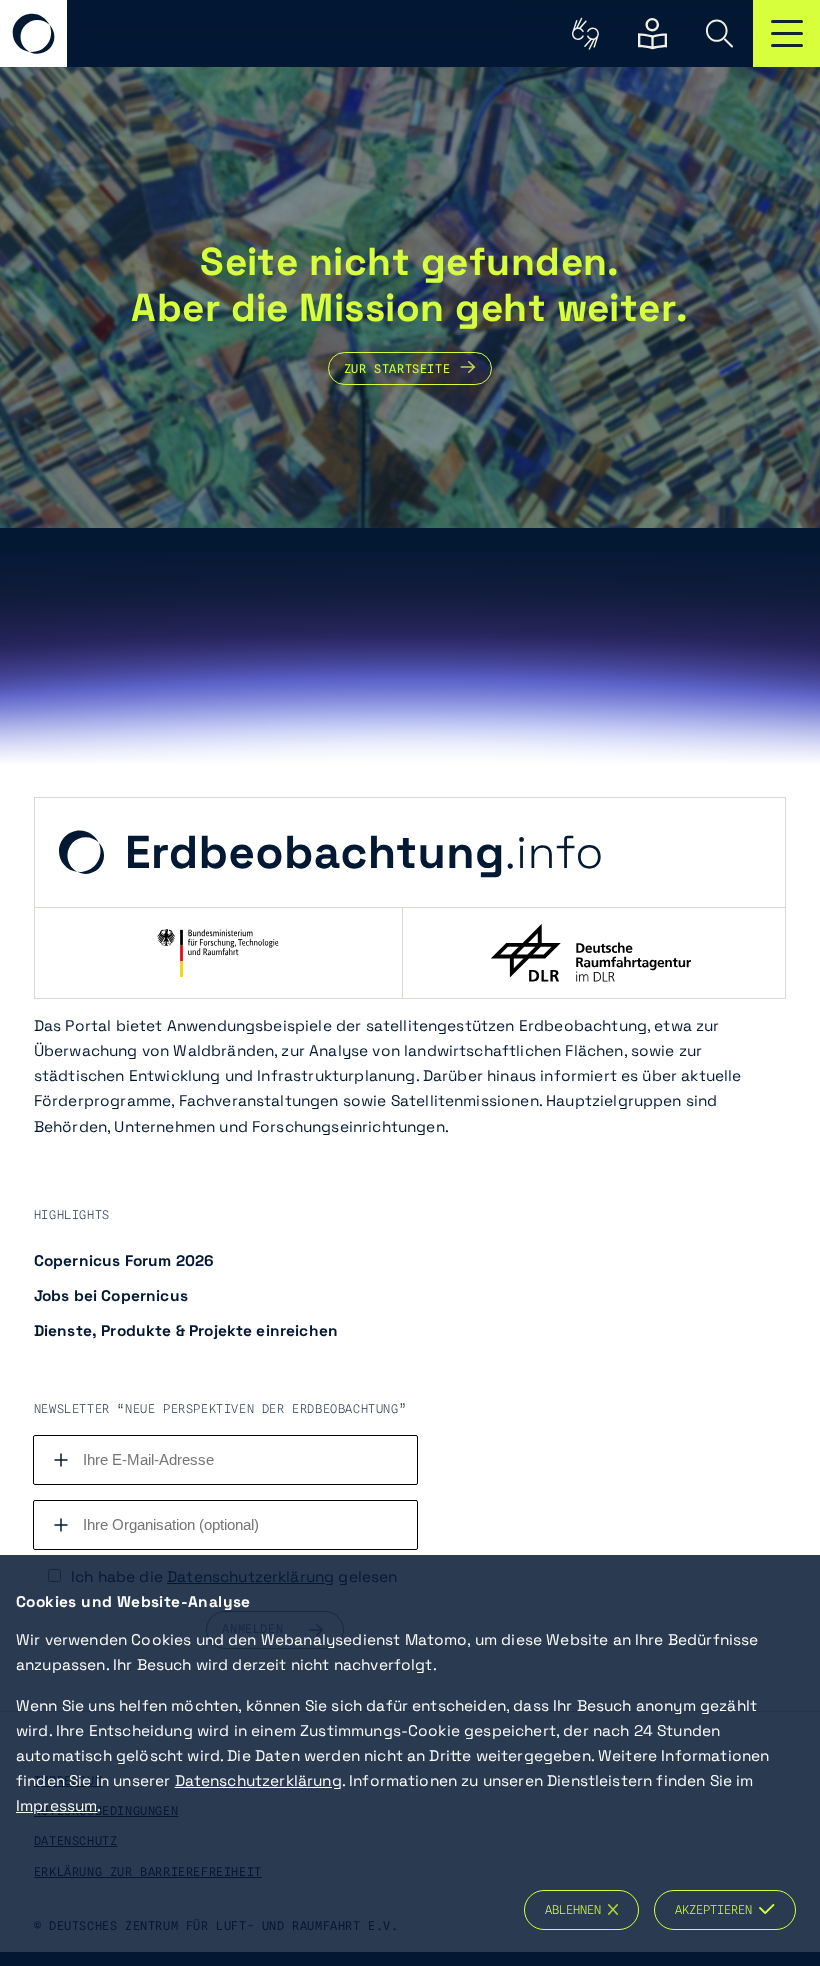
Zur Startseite (397, 368)
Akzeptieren (717, 1910)
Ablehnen (576, 1910)
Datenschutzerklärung (258, 1781)
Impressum (56, 1806)
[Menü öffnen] (786, 33)
